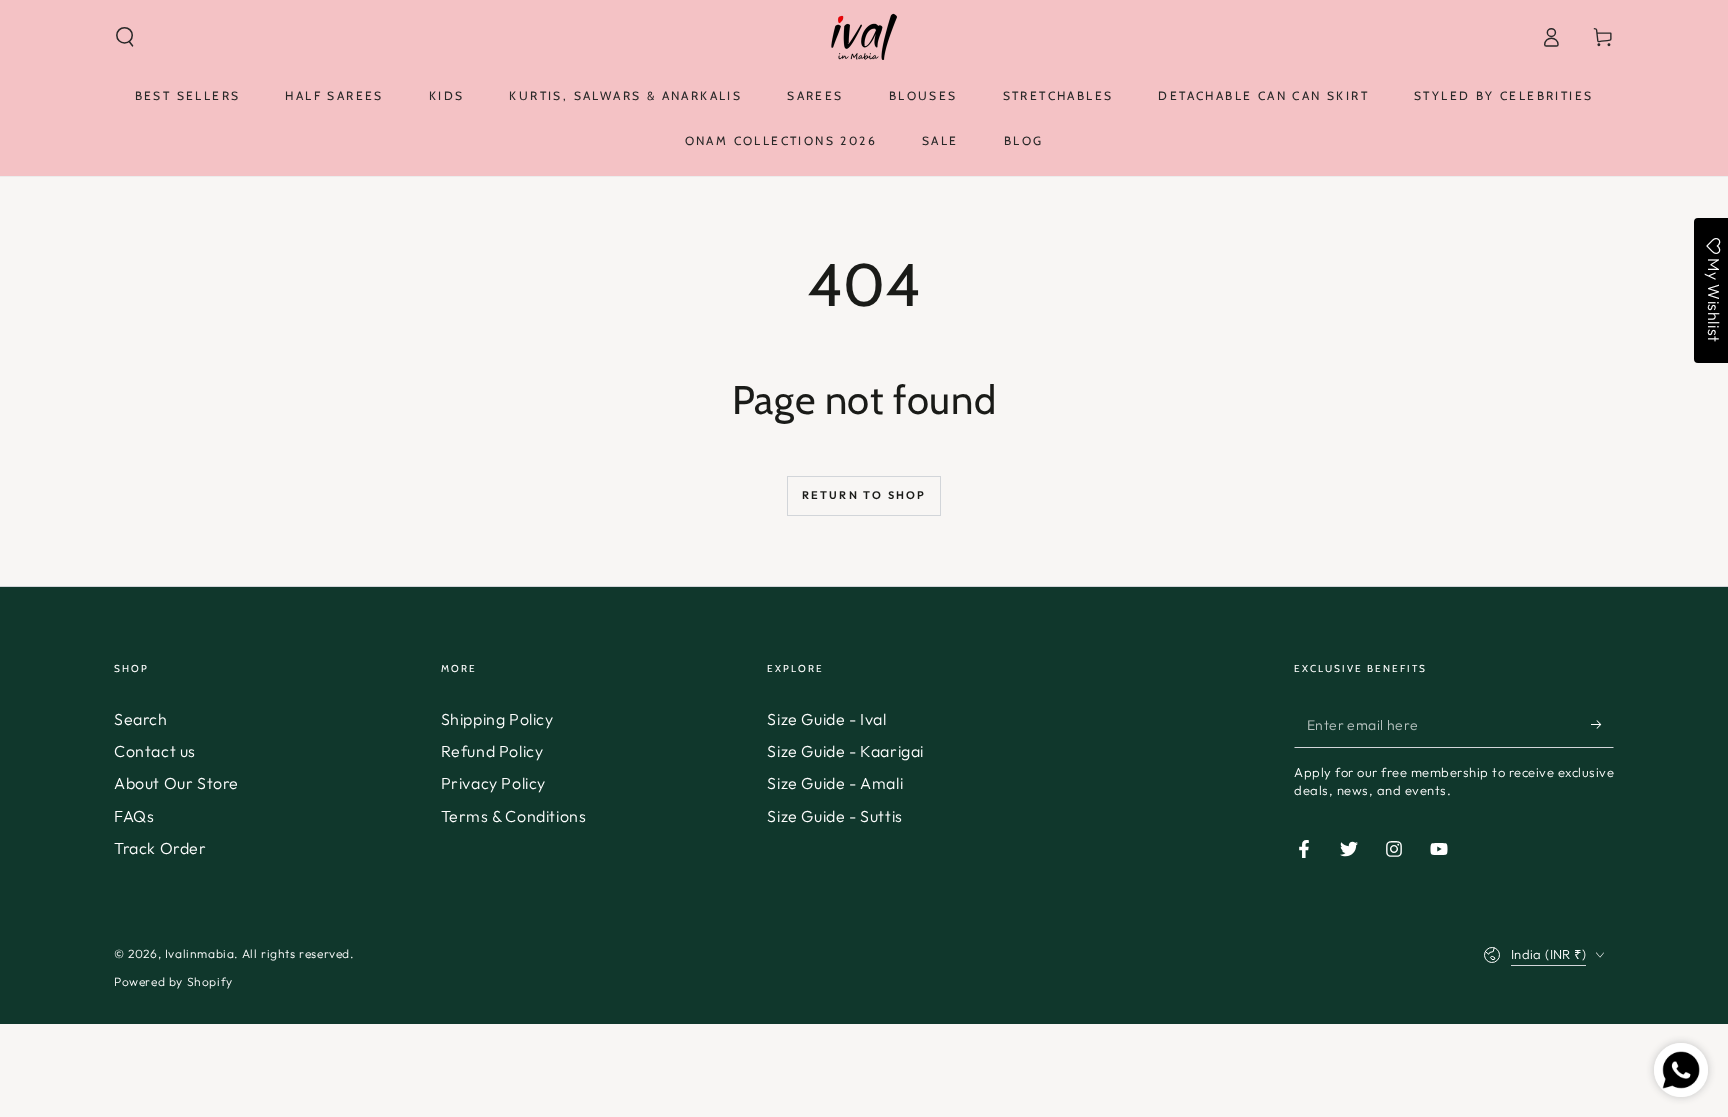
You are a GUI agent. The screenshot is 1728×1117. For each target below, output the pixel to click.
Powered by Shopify (173, 981)
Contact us (155, 751)
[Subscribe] (1602, 725)
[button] (125, 37)
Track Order (160, 848)
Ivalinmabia (200, 953)
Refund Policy (492, 751)
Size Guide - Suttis (834, 816)
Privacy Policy (493, 783)
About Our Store (176, 783)
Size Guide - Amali (835, 783)
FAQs (134, 816)
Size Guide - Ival (826, 719)
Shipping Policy (497, 719)
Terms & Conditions (514, 816)
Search (141, 719)
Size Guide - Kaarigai (845, 751)
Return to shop (864, 495)
